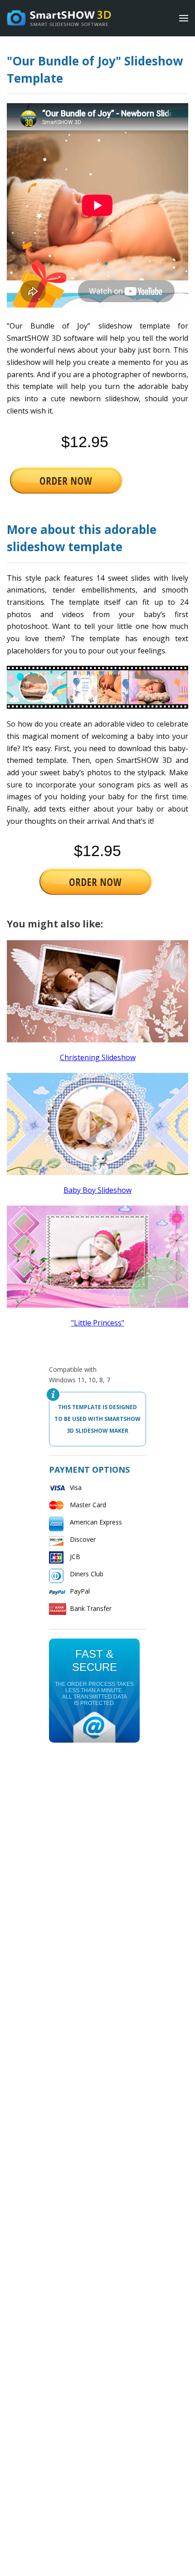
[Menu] (184, 18)
